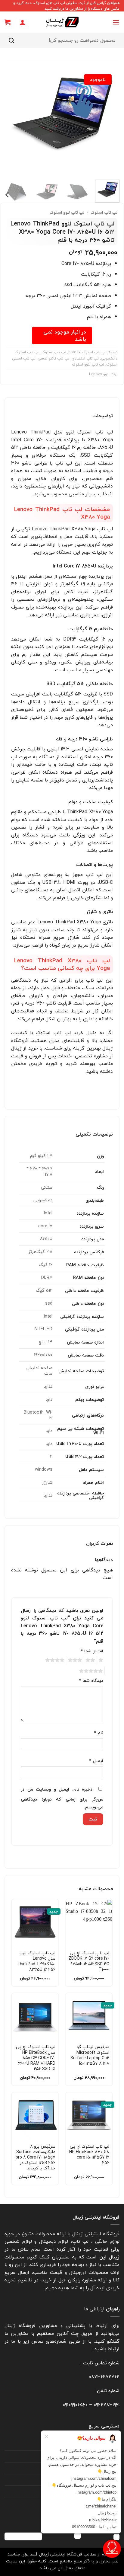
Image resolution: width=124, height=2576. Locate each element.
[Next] (10, 117)
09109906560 (75, 2405)
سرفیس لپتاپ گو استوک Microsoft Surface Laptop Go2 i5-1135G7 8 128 (90, 2055)
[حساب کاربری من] (23, 22)
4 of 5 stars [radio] (56, 1660)
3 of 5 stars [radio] (76, 1660)
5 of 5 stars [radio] (92, 1671)
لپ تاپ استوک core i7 (87, 352)
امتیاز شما (92, 1651)
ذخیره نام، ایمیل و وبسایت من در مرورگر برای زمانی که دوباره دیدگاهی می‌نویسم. (62, 1798)
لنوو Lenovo (99, 374)
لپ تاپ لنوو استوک (67, 212)
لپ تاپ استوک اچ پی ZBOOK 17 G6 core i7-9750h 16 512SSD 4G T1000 (89, 1961)
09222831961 (107, 2405)
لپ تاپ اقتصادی (85, 358)
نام (99, 1733)
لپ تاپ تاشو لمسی (54, 358)
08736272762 (104, 2377)
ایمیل (96, 1761)
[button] (116, 22)
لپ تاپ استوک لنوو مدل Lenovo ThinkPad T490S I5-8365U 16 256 (36, 1961)
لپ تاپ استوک (104, 212)
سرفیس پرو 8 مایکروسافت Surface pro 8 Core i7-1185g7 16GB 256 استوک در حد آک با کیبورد (36, 2157)
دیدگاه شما (91, 1681)
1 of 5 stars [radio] (102, 1660)
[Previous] (110, 117)
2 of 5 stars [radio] (91, 1660)
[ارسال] (12, 40)
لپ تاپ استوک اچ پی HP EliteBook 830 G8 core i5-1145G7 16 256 (89, 2155)
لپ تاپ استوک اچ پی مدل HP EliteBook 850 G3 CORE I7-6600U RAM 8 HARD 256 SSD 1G (36, 2058)
